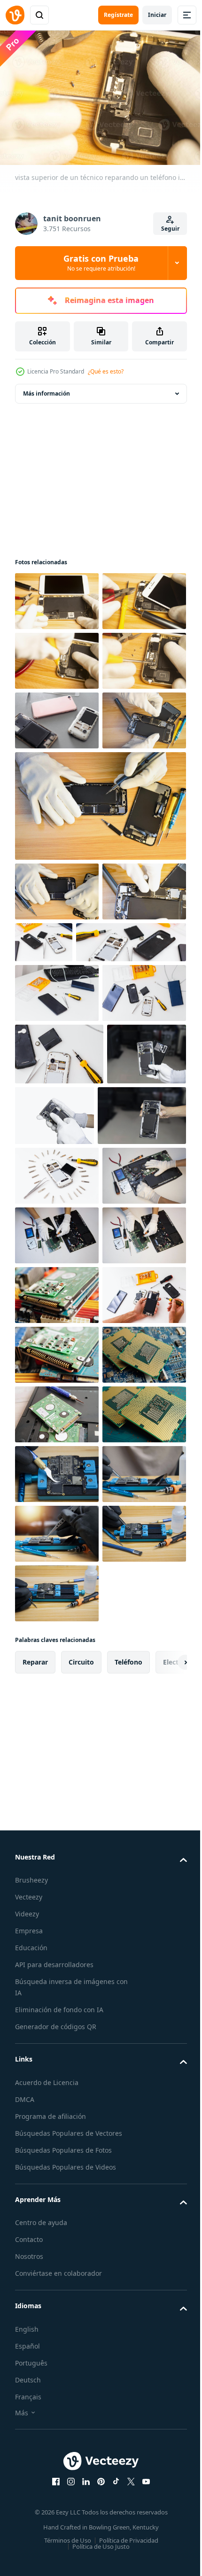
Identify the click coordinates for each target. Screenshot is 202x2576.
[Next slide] (165, 2436)
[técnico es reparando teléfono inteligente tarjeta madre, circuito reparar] (57, 2129)
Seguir (170, 229)
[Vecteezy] (15, 15)
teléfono (128, 2436)
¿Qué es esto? (106, 371)
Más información (47, 389)
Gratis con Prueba (101, 263)
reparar (35, 2436)
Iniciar (157, 15)
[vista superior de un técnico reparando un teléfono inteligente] (57, 596)
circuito (81, 2436)
